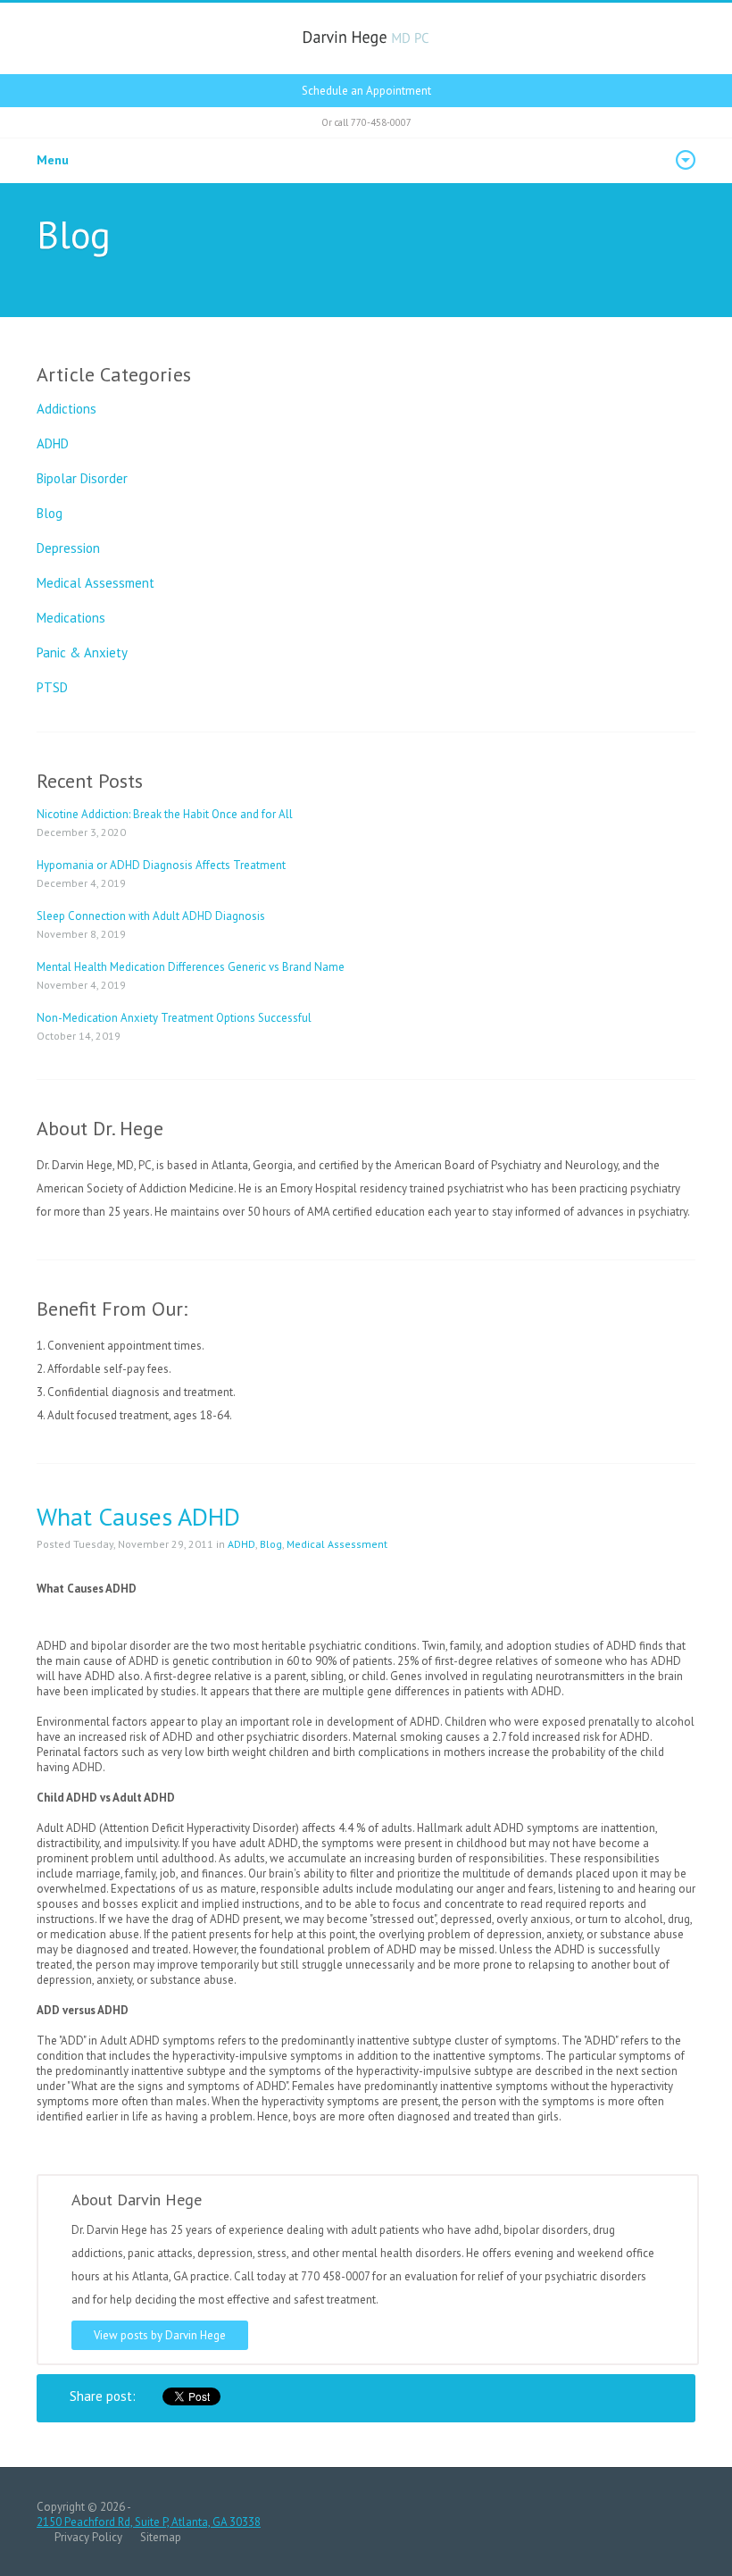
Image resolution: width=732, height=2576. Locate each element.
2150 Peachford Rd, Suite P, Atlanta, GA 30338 (149, 2522)
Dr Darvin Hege (366, 38)
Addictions (67, 409)
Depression (68, 548)
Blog (50, 513)
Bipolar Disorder (82, 478)
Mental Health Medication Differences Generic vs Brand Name (191, 967)
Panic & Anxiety (82, 652)
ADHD (53, 443)
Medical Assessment (96, 583)
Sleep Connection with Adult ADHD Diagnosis (151, 916)
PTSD (52, 687)
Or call (366, 122)
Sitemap (161, 2537)
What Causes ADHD (138, 1516)
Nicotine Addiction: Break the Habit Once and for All (165, 814)
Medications (71, 618)
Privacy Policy (88, 2537)
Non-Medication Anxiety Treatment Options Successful (174, 1018)
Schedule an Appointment (366, 91)
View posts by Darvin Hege (160, 2335)
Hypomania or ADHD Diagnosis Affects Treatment (161, 865)
